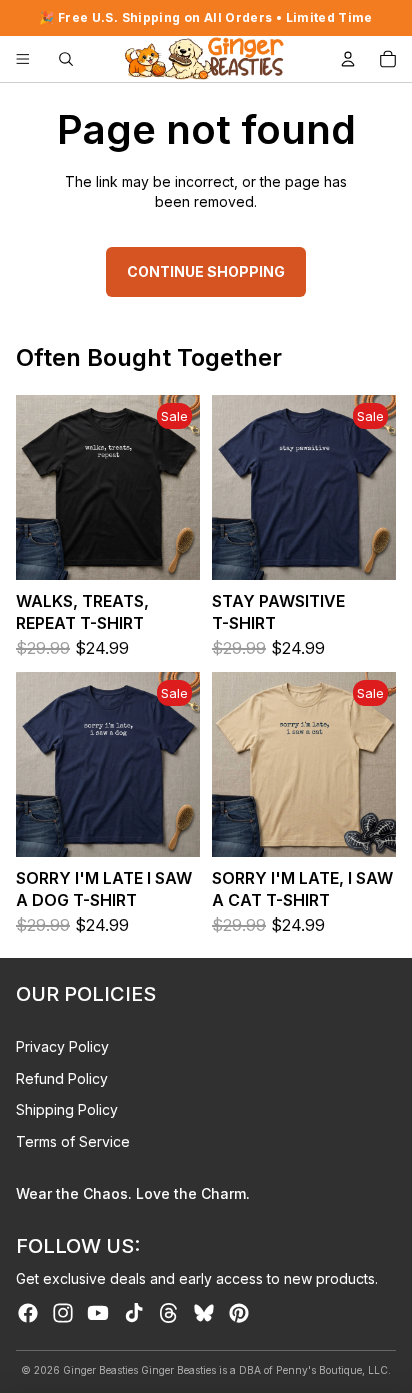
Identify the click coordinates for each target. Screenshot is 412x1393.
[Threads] (169, 1313)
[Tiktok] (134, 1313)
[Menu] (23, 59)
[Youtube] (98, 1313)
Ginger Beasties (100, 1370)
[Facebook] (28, 1313)
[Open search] (66, 59)
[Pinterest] (239, 1313)
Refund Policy (62, 1078)
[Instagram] (63, 1313)
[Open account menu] (348, 59)
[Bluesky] (204, 1313)
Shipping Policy (67, 1109)
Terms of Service (73, 1141)
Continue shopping (206, 271)
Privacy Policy (62, 1046)
